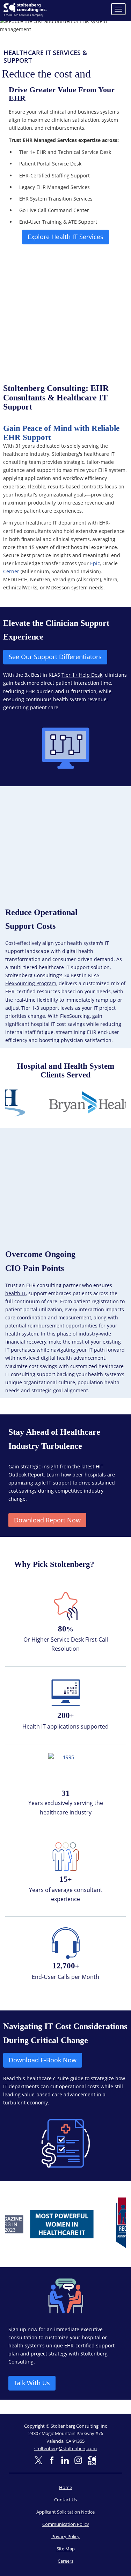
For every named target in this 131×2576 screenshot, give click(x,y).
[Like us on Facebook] (52, 2460)
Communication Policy (66, 2524)
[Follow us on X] (38, 2460)
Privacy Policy (65, 2536)
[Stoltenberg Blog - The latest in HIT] (92, 2460)
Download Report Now (47, 1520)
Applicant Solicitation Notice (65, 2512)
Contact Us (65, 2500)
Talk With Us (32, 2383)
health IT (16, 1293)
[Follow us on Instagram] (78, 2460)
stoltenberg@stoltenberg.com (65, 2448)
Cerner (11, 571)
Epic (95, 563)
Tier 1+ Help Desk (82, 675)
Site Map (66, 2549)
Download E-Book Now (43, 2060)
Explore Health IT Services (65, 237)
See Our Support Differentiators (55, 657)
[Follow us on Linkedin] (65, 2460)
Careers (65, 2561)
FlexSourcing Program (31, 983)
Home (65, 2487)
